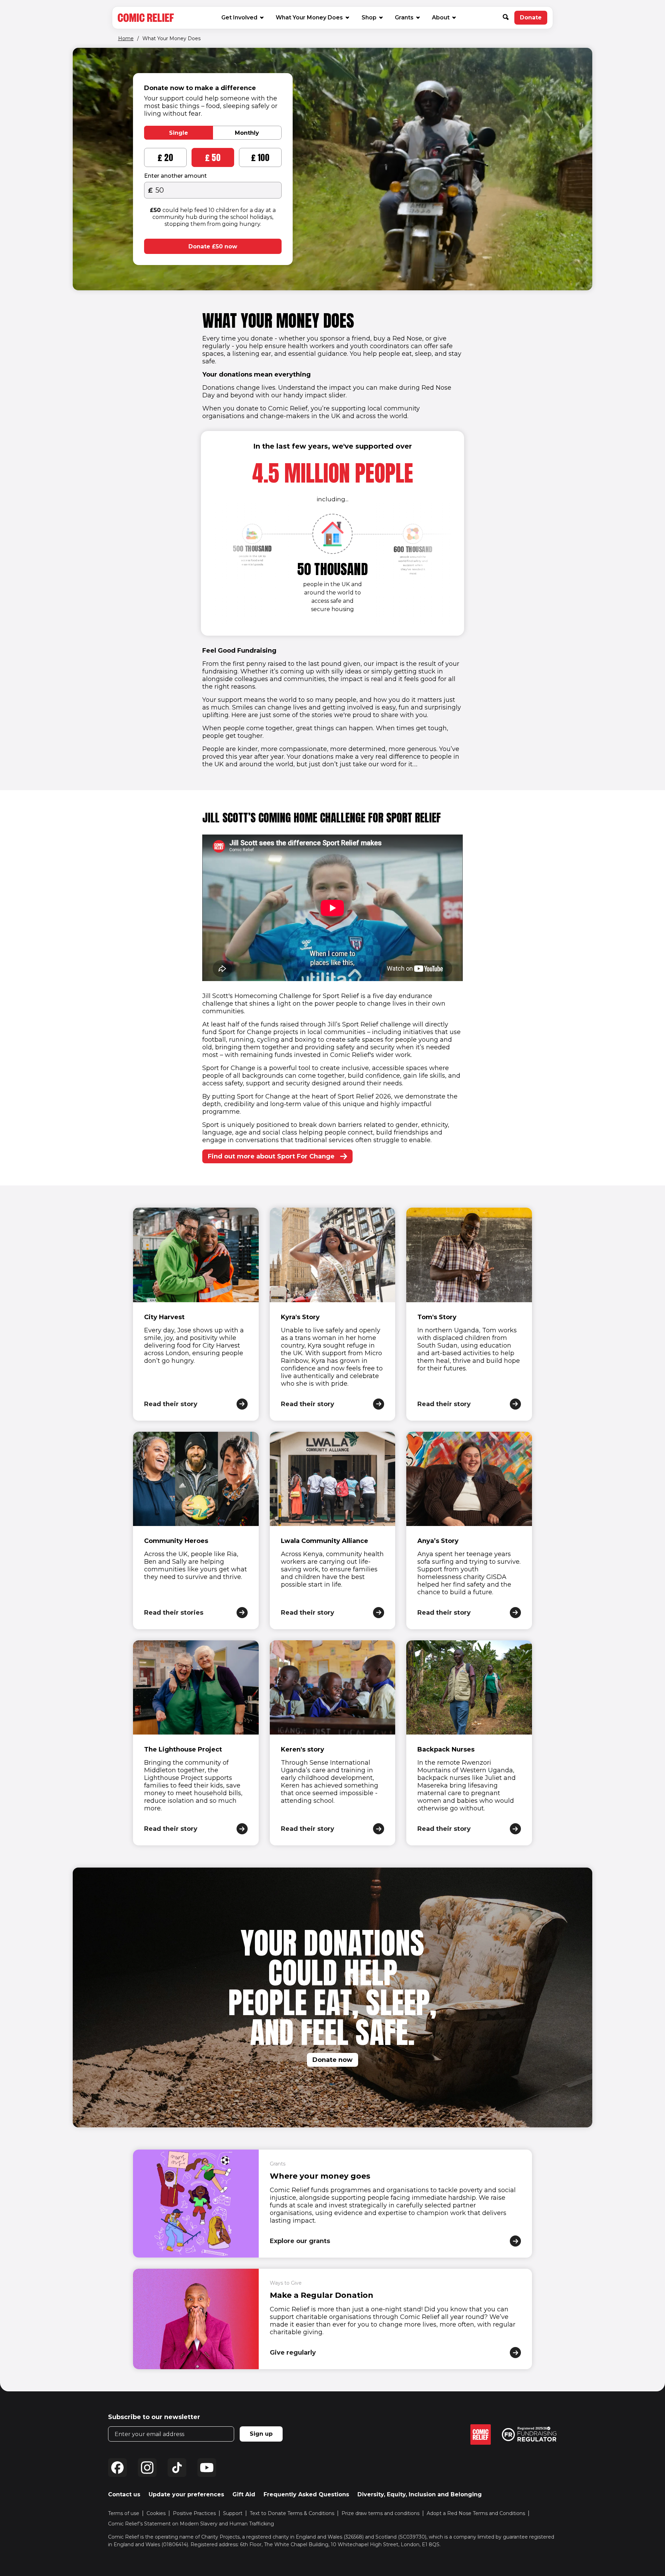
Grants (404, 17)
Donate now (332, 2060)
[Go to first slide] (413, 564)
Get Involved (239, 17)
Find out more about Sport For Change (271, 1156)
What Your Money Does (309, 17)
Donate (534, 19)
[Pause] (84, 279)
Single (179, 133)
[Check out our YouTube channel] (207, 2468)
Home (126, 38)
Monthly (247, 133)
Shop (372, 17)
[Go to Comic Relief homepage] (146, 18)
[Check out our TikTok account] (177, 2468)
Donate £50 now (213, 246)
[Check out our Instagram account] (147, 2468)
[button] (508, 18)
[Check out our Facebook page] (117, 2468)
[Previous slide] (252, 564)
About (441, 17)
